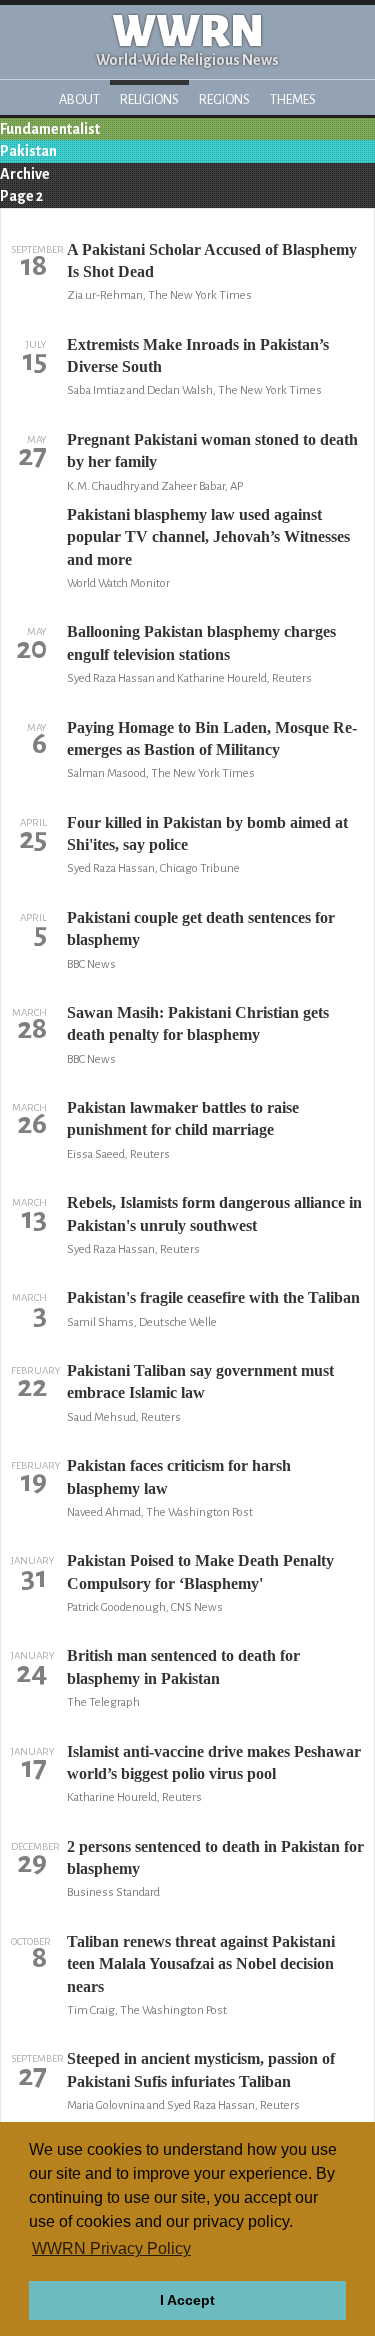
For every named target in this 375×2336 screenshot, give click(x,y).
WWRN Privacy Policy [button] (111, 2248)
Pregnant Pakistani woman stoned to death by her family (212, 450)
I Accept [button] (187, 2300)
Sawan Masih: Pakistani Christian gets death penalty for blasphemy (198, 1023)
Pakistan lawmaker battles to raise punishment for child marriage (183, 1118)
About (79, 99)
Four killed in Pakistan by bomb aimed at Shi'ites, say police (207, 833)
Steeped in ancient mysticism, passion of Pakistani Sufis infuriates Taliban (201, 2069)
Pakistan (28, 151)
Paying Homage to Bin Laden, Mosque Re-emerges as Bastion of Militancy (212, 738)
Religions (149, 99)
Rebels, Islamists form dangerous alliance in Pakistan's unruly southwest (214, 1213)
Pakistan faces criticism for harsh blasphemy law (179, 1476)
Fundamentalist (50, 129)
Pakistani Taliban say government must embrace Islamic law (200, 1381)
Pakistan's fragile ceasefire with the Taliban (213, 1297)
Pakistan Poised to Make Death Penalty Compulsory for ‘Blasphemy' (200, 1571)
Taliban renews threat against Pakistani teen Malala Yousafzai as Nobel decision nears (201, 1964)
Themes (293, 99)
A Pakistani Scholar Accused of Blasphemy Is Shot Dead (212, 260)
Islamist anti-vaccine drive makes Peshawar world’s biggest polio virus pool (214, 1762)
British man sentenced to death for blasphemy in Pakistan (183, 1666)
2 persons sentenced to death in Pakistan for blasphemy (215, 1857)
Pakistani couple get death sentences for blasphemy (201, 928)
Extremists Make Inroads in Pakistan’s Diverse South (198, 355)
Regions (224, 99)
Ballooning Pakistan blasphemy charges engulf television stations (201, 642)
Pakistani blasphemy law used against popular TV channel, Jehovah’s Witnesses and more (208, 537)
